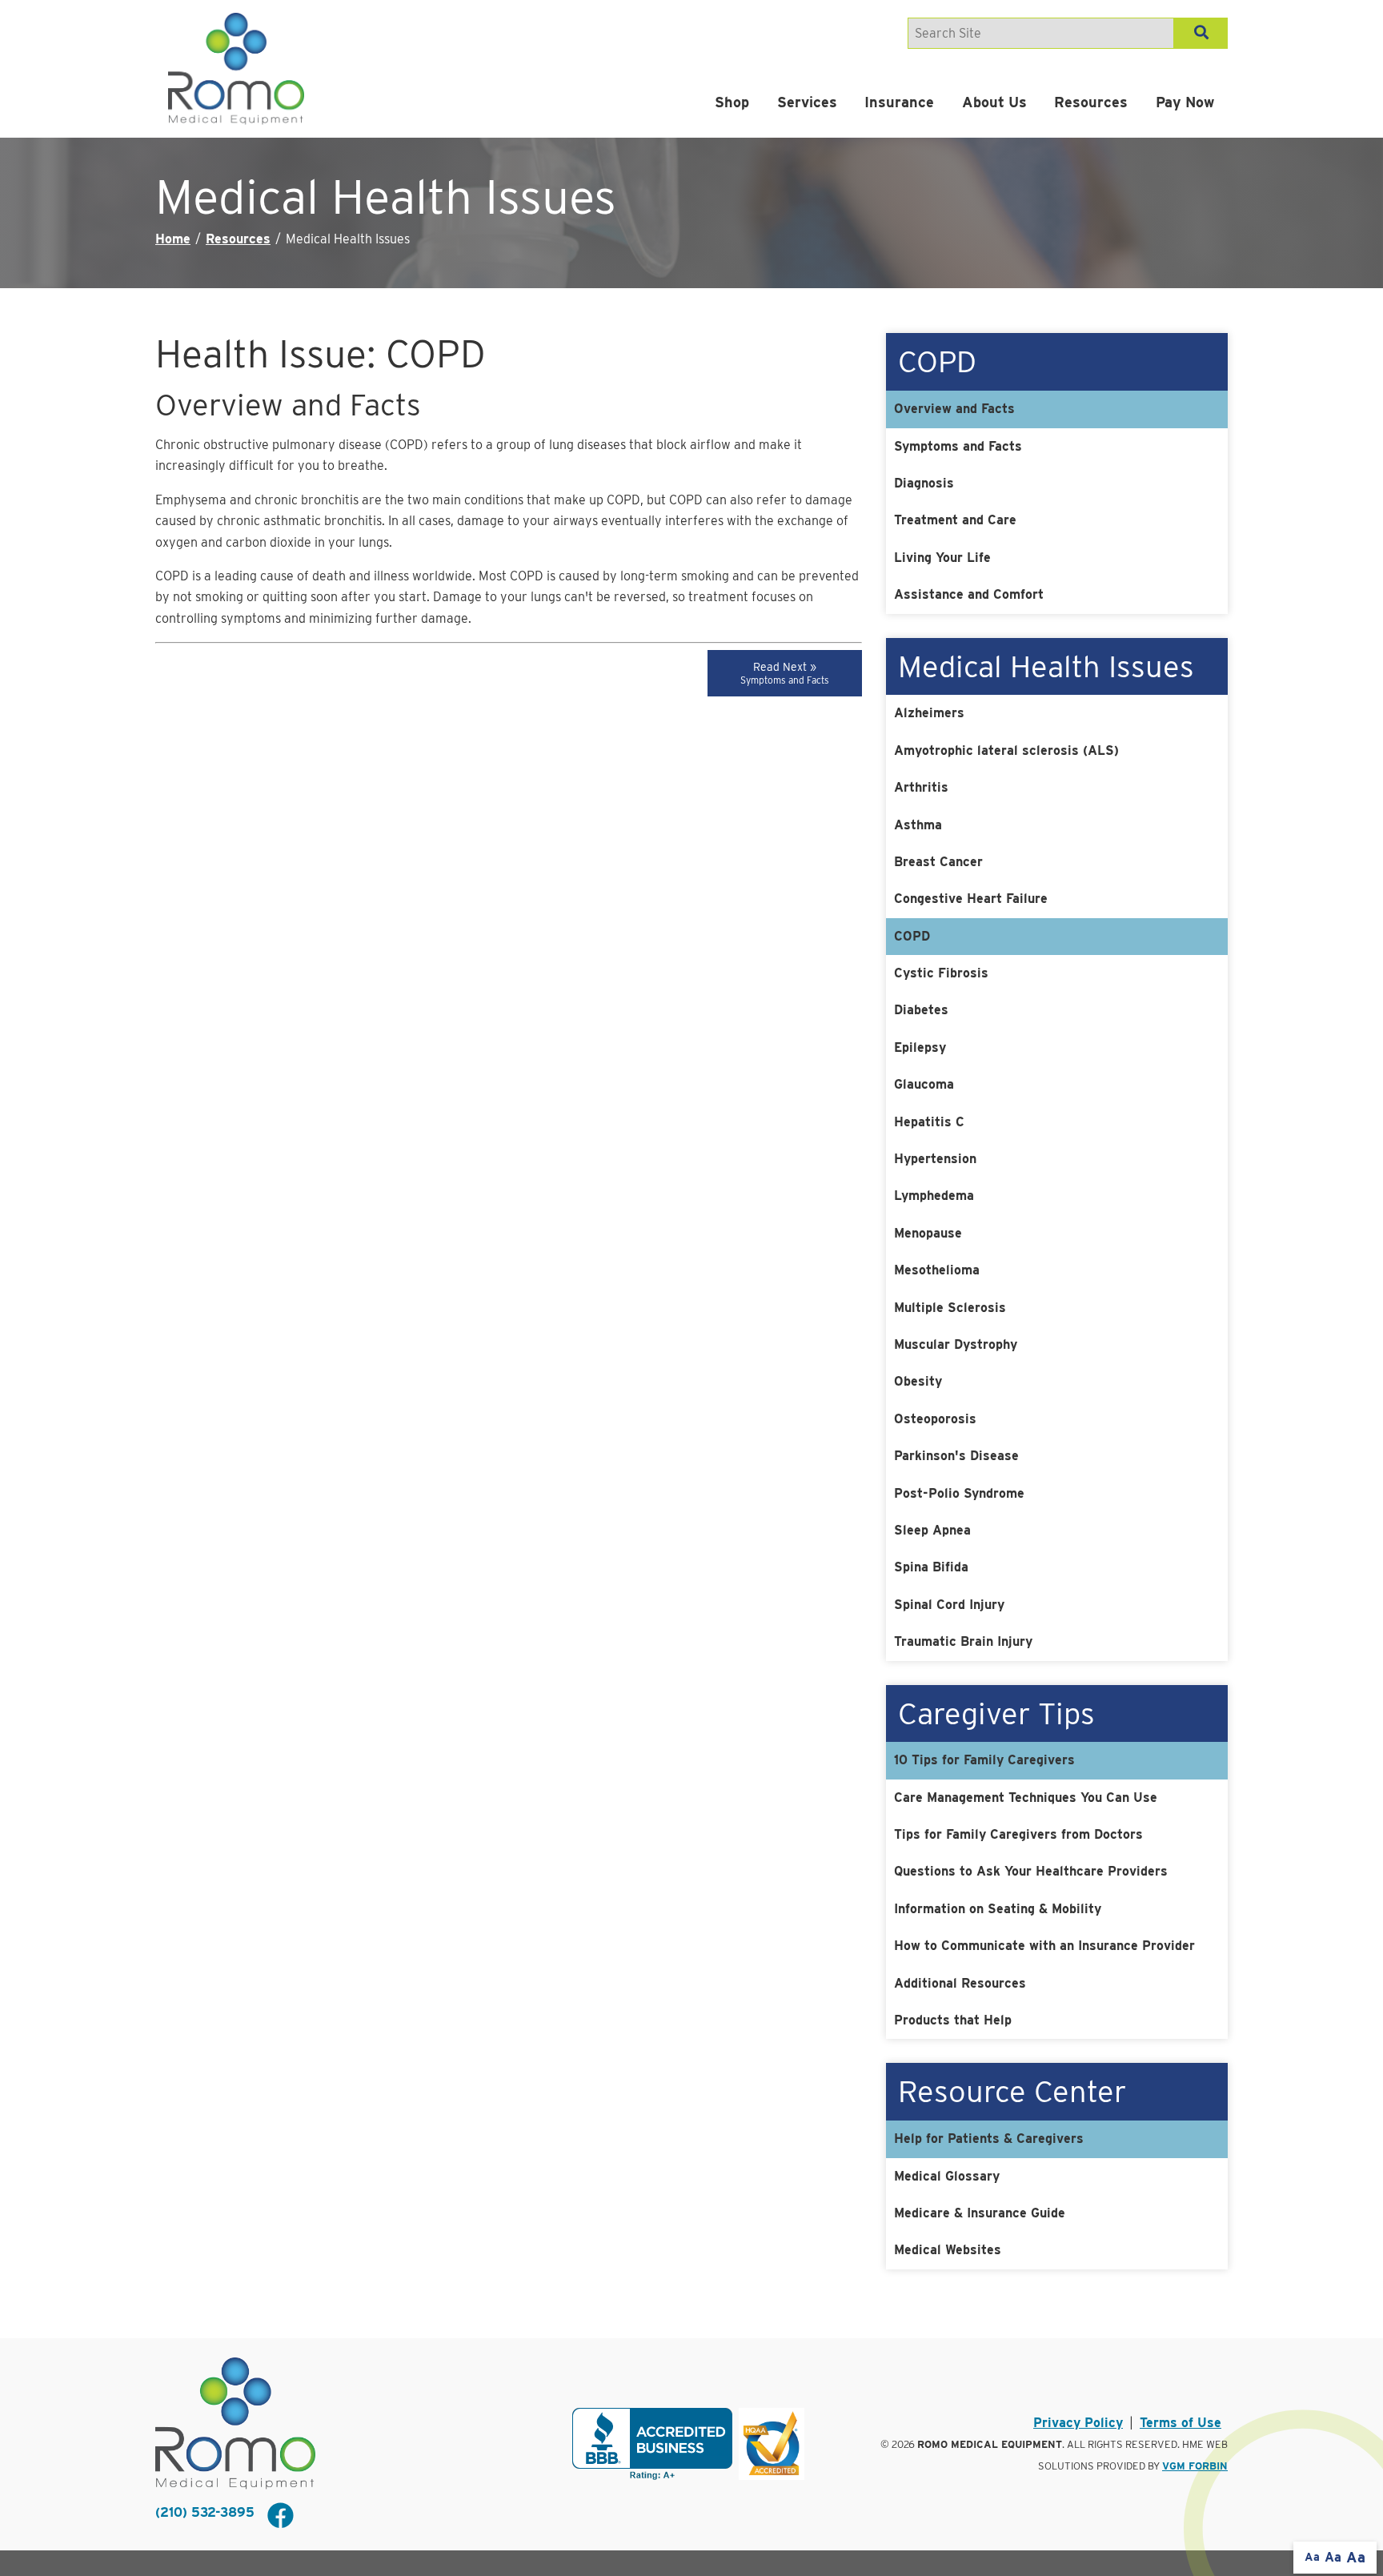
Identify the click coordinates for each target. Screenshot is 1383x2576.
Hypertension (935, 1159)
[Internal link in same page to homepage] (235, 2424)
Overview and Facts (954, 409)
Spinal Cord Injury (949, 1605)
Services (807, 102)
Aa (1312, 2557)
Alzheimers (929, 713)
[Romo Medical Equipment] (236, 69)
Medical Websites (948, 2250)
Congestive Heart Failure (971, 899)
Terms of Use (1181, 2423)
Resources (1091, 102)
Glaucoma (924, 1084)
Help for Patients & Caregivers (989, 2139)
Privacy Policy (1078, 2423)
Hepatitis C (929, 1122)
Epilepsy (920, 1047)
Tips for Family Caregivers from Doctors (1018, 1834)
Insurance (899, 102)
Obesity (918, 1381)
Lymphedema (934, 1196)
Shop (732, 102)
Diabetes (921, 1010)
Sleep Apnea (932, 1530)
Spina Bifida (931, 1567)
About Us (994, 102)
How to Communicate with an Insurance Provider (1044, 1946)
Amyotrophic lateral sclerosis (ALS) (1006, 750)
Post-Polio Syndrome (959, 1493)
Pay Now (1185, 102)
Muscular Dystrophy (956, 1344)
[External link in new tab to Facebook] (280, 2517)
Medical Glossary (947, 2176)
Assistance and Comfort (969, 594)
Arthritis (921, 787)
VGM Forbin (1195, 2466)
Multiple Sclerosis (950, 1308)
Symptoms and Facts (958, 446)
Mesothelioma (937, 1270)
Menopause (928, 1233)
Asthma (918, 825)
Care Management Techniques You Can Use (1026, 1798)
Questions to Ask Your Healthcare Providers (1031, 1871)
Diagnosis (924, 483)
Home (173, 239)
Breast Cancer (938, 862)
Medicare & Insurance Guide (980, 2213)
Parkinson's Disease (956, 1456)
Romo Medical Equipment (990, 2444)
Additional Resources (960, 1983)
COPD (912, 936)
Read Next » (785, 673)
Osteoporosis (935, 1419)
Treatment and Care (955, 520)
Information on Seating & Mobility (998, 1909)
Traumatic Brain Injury (963, 1641)
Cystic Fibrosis (941, 973)
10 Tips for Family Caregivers (984, 1760)
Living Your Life (942, 558)
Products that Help (953, 2020)
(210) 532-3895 (205, 2512)
